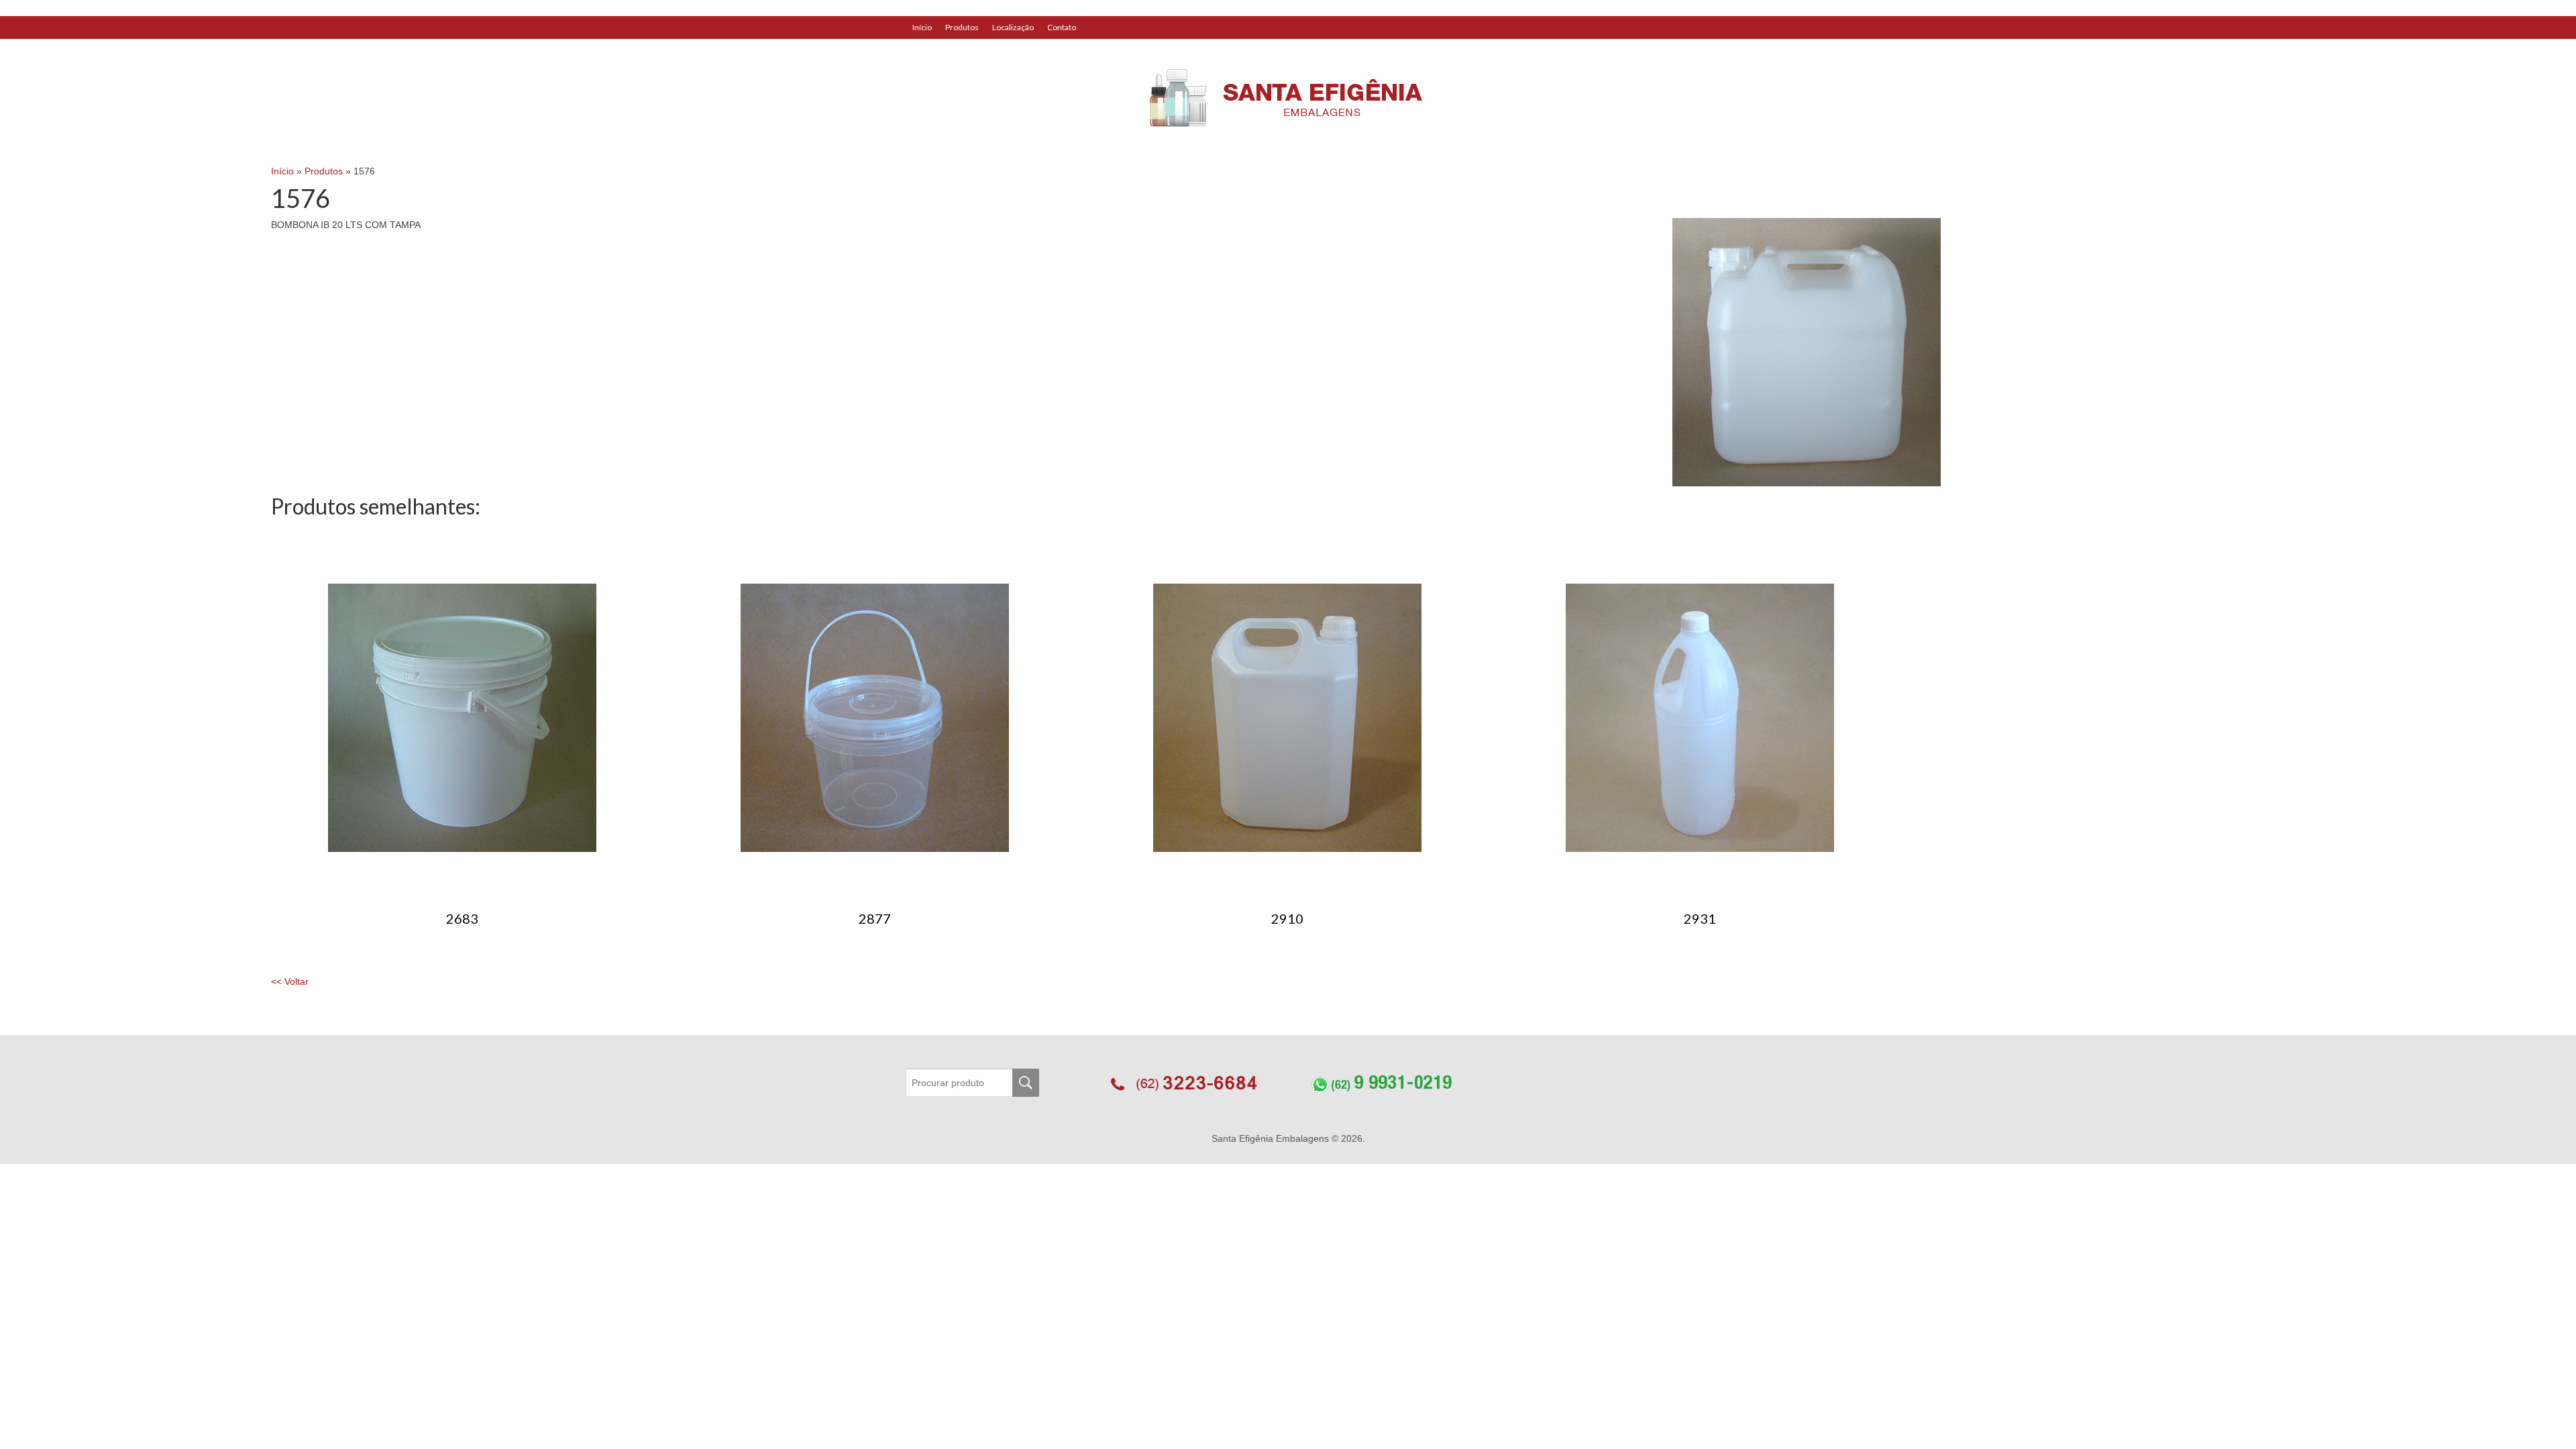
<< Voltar (290, 981)
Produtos (962, 27)
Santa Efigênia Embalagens (1272, 1138)
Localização (1013, 27)
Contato (1062, 27)
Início (922, 27)
